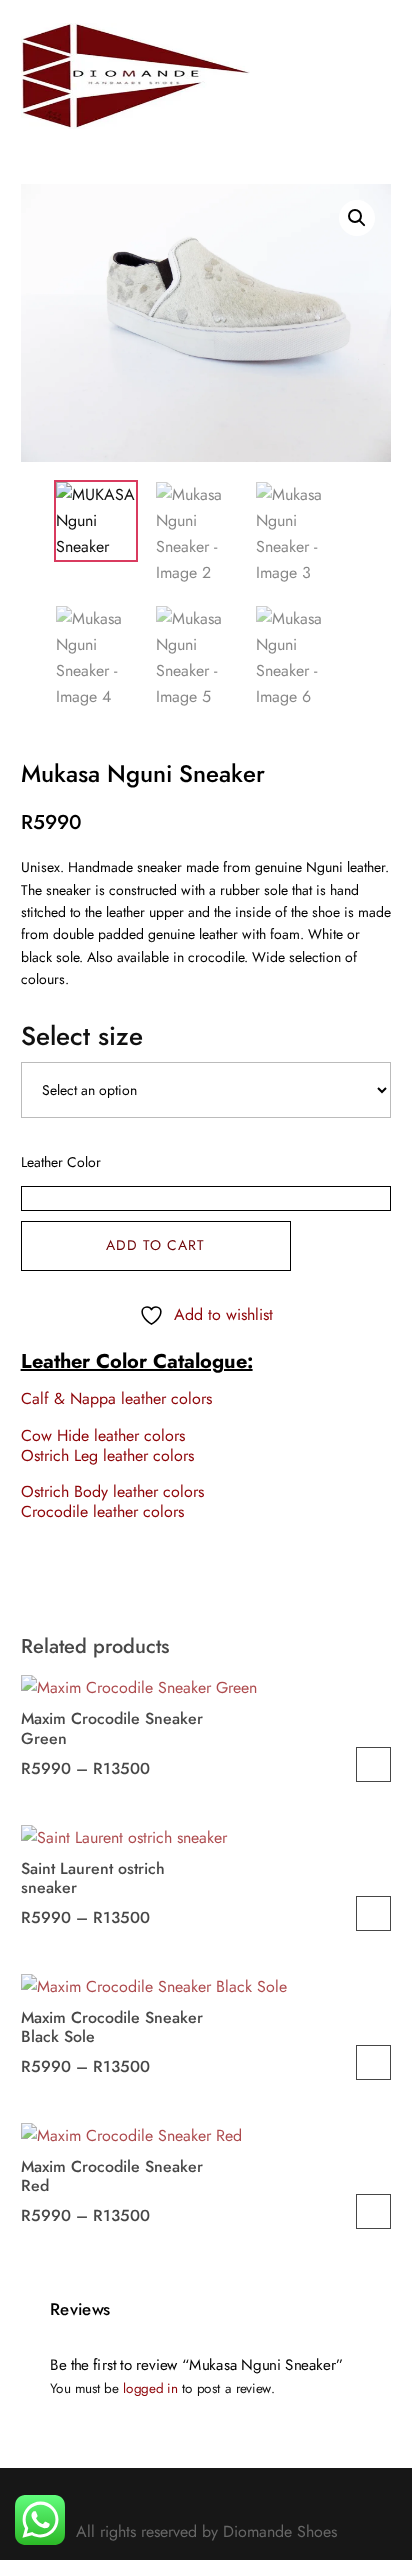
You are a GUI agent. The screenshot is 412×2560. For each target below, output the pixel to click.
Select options (373, 1764)
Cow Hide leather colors (103, 1435)
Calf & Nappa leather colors (116, 1398)
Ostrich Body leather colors (112, 1491)
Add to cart (155, 1245)
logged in (149, 2387)
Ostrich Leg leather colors (107, 1455)
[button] (357, 218)
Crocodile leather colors (102, 1511)
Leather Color (61, 1162)
